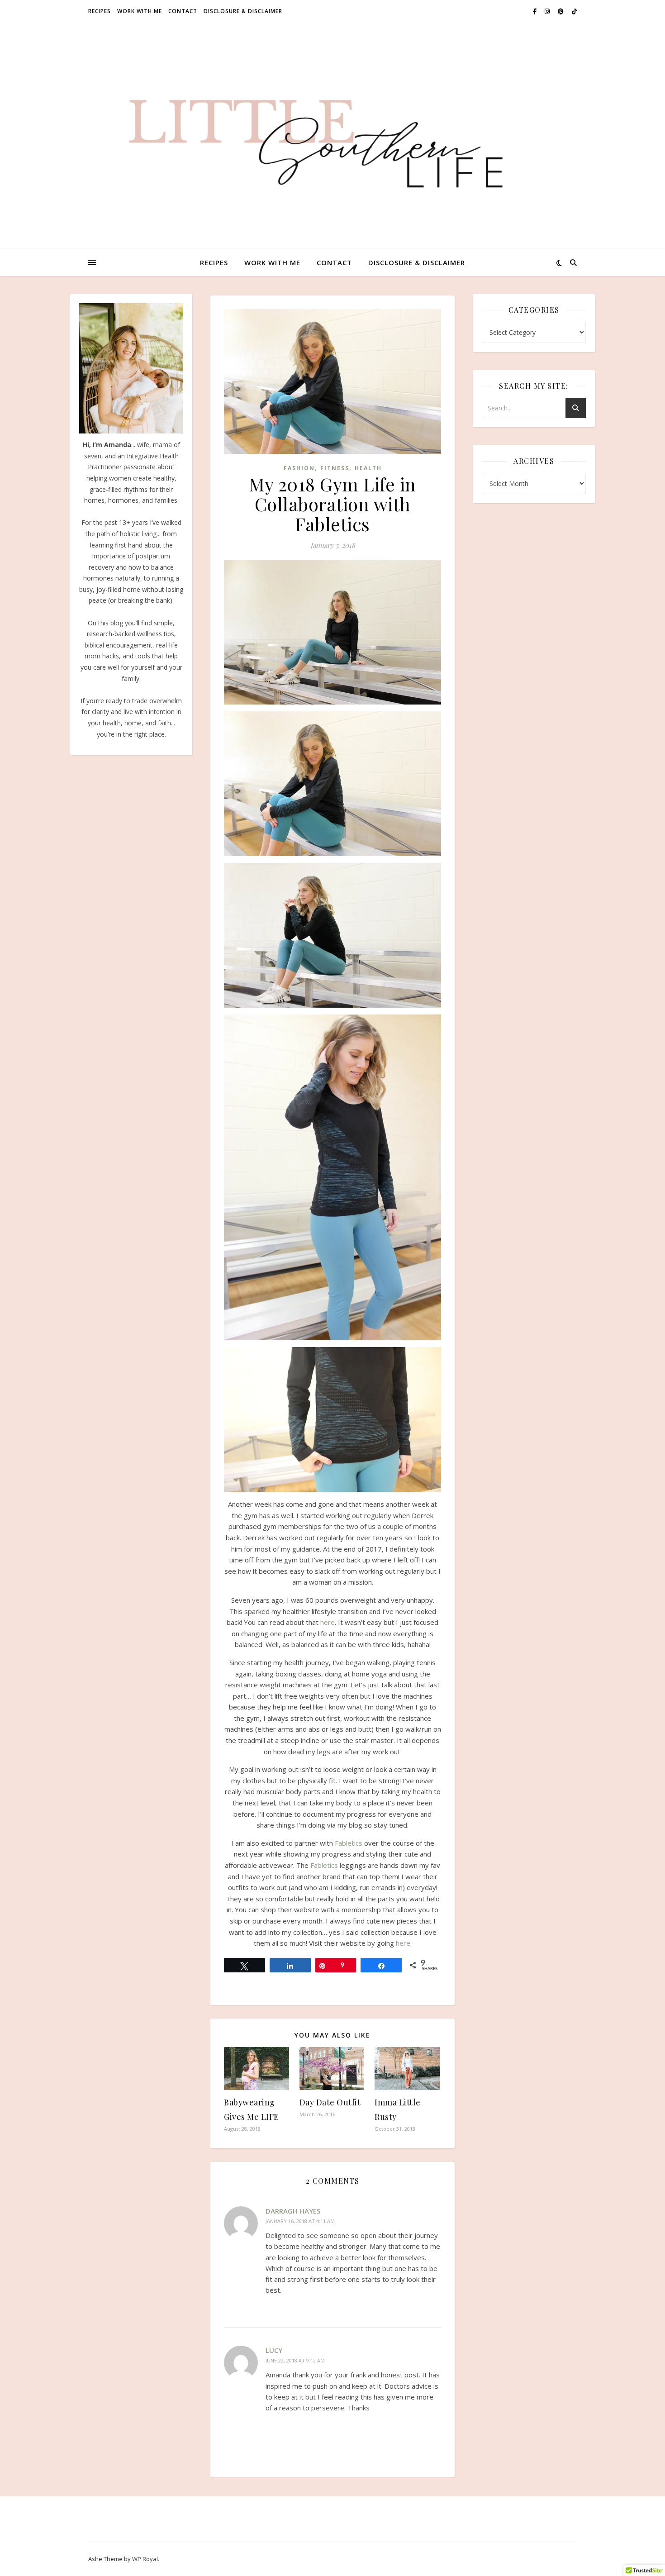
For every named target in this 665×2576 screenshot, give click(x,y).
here (328, 1622)
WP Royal (145, 2559)
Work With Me (140, 11)
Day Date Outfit (330, 2102)
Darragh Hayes (293, 2211)
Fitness (335, 468)
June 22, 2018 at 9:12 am (295, 2360)
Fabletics (349, 1843)
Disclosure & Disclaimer (243, 11)
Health (368, 468)
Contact (183, 11)
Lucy (274, 2350)
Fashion (299, 468)
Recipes (100, 11)
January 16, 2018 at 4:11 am (300, 2221)
